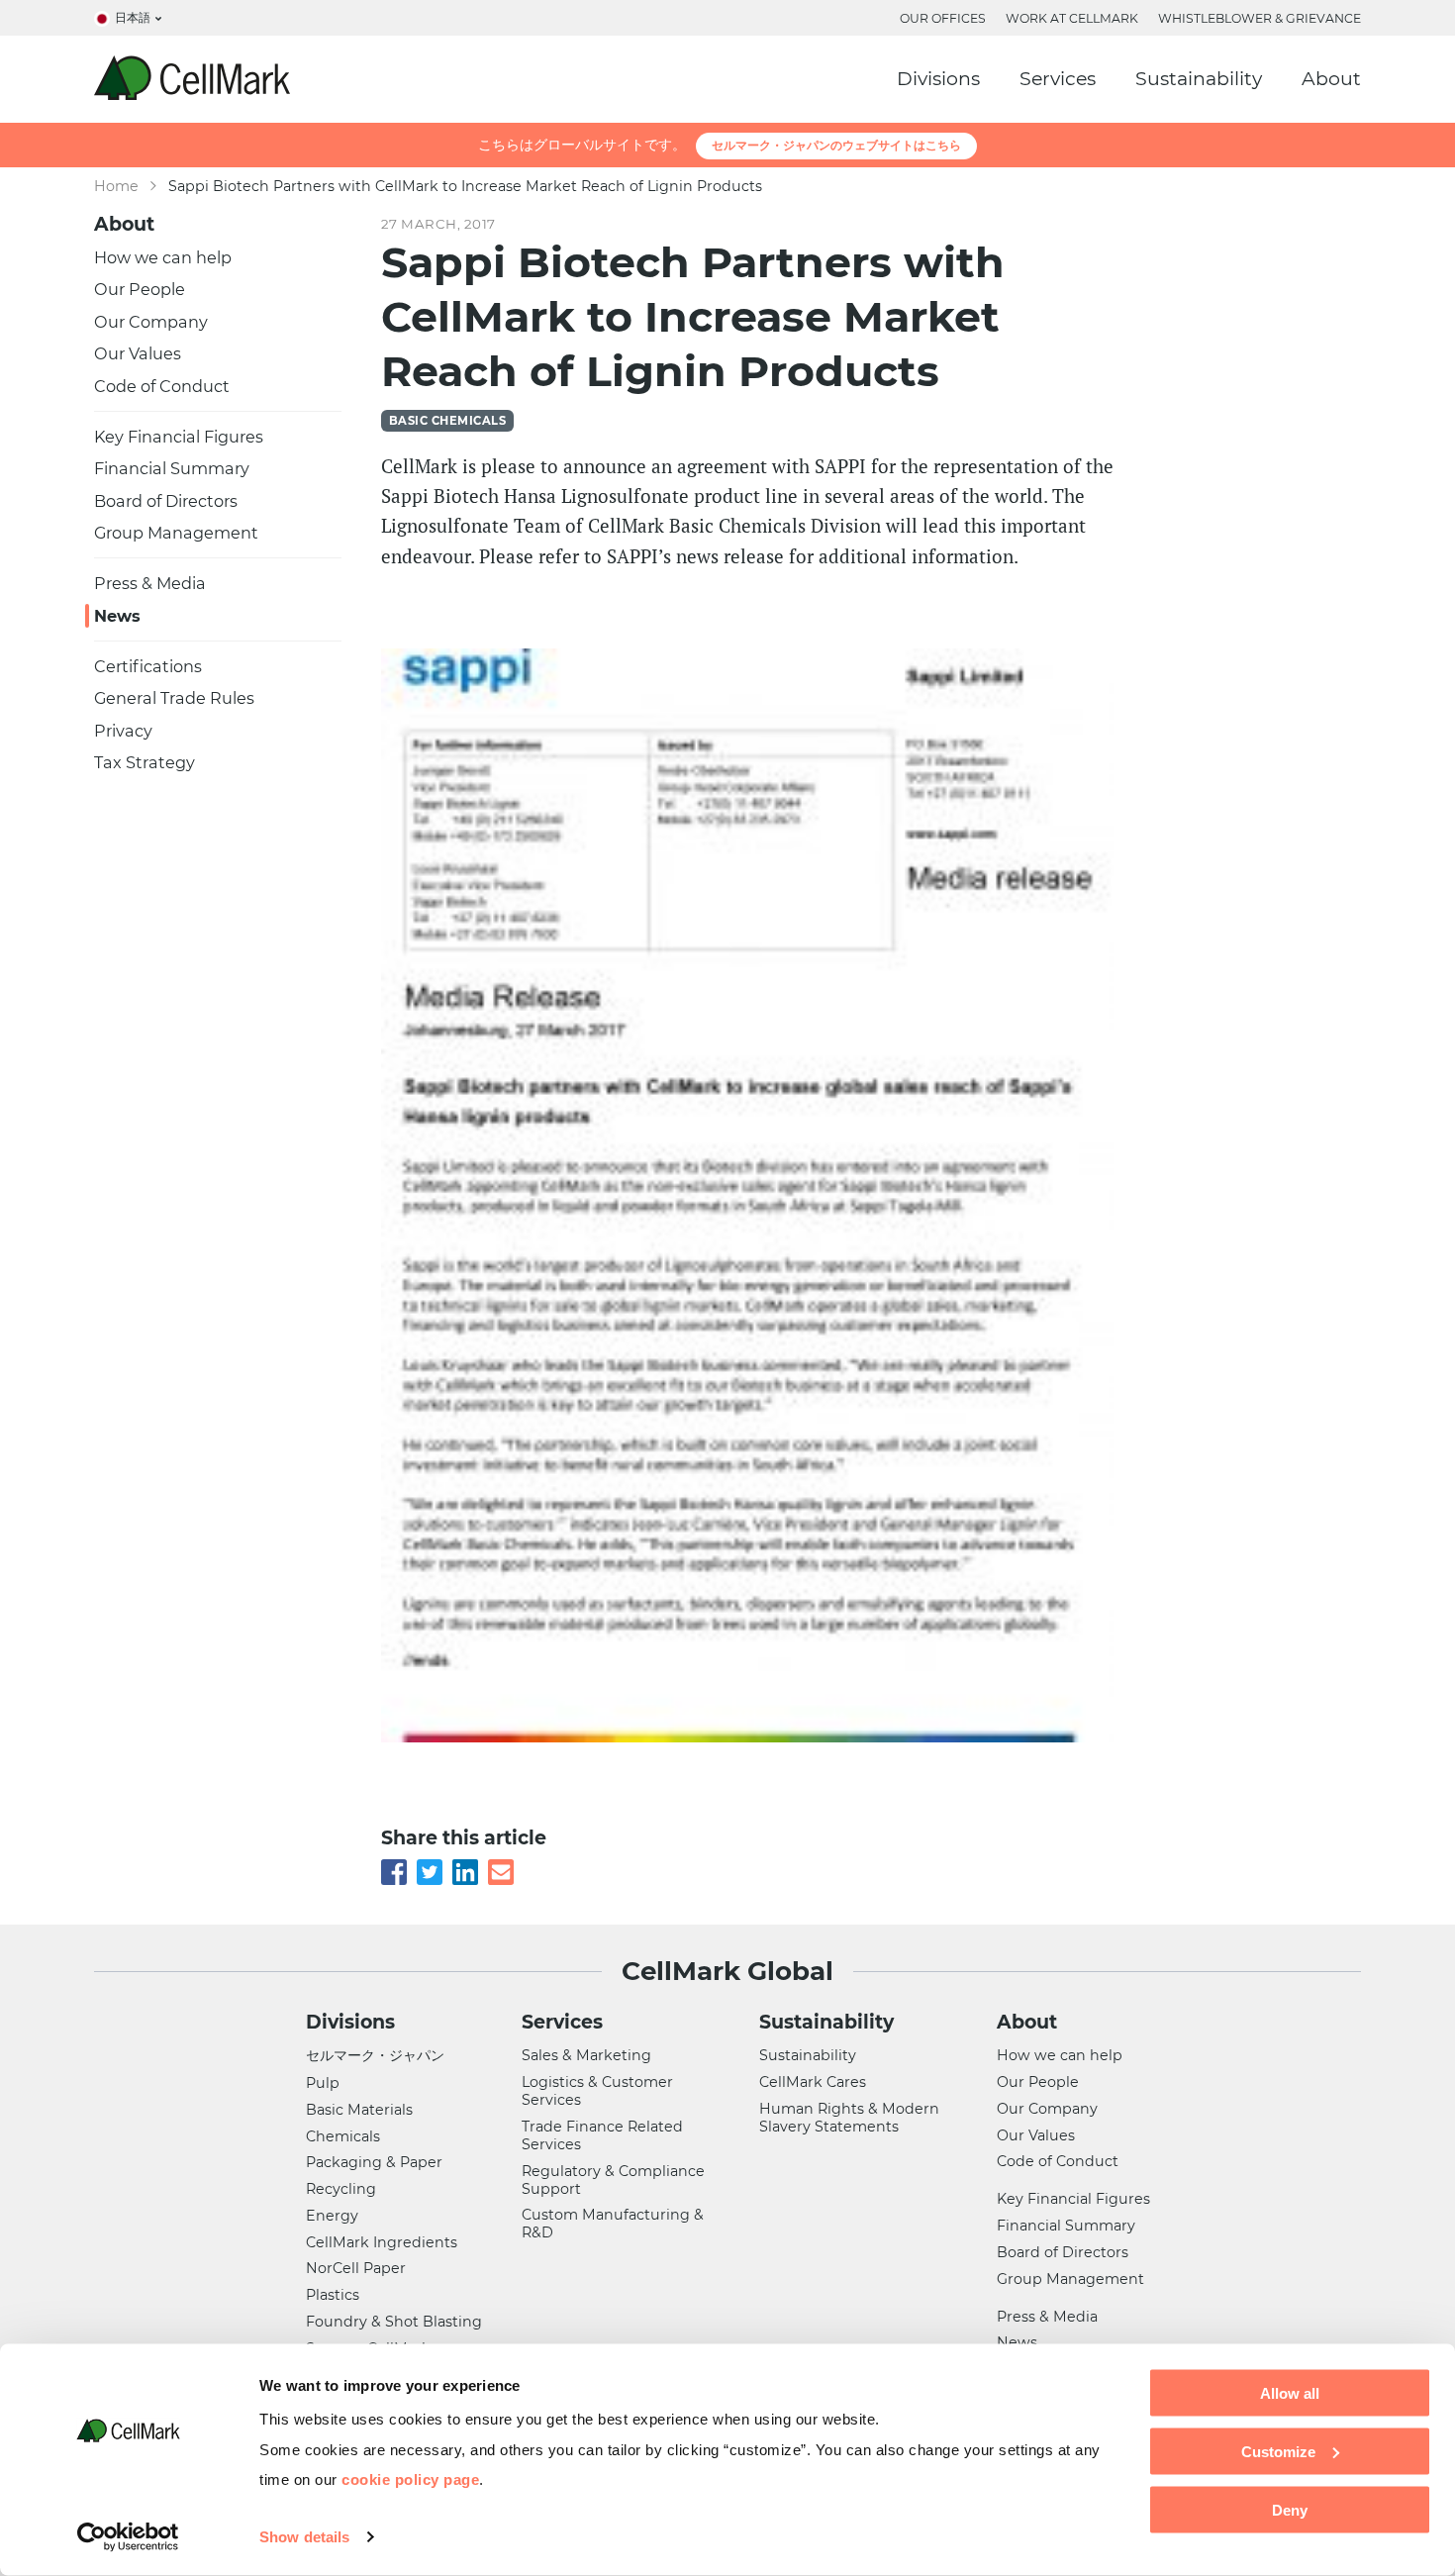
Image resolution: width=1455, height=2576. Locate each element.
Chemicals (343, 2136)
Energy (332, 2216)
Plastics (333, 2295)
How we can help (163, 257)
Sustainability (1199, 79)
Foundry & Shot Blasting (394, 2322)
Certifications (148, 666)
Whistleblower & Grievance (1260, 18)
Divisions (938, 79)
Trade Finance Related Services (602, 2135)
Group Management (176, 533)
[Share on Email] (501, 1868)
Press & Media (150, 583)
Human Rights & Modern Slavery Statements (849, 2118)
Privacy (123, 731)
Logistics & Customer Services (597, 2091)
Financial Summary (172, 468)
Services (1058, 79)
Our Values (138, 353)
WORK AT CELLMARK (1072, 18)
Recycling (341, 2189)
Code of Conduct (162, 386)
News (117, 616)
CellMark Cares (813, 2082)
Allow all (1290, 2393)
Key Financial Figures (179, 437)
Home (116, 186)
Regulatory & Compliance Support (613, 2180)
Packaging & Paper (374, 2162)
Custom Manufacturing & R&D (613, 2224)
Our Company (151, 322)
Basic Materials (359, 2110)
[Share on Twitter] (430, 1868)
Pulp (323, 2083)
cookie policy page (410, 2478)
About (1331, 79)
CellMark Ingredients (382, 2242)
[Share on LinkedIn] (465, 1868)
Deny (1290, 2509)
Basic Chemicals (447, 421)
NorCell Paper (356, 2268)
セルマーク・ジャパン (375, 2055)
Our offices (943, 18)
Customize (1278, 2451)
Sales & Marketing (586, 2055)
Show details (304, 2537)
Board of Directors (166, 501)
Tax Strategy (145, 762)
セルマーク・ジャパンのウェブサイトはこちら (836, 145)
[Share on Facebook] (394, 1868)
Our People (140, 289)
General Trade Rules (174, 698)
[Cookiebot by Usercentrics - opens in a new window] (128, 2537)
